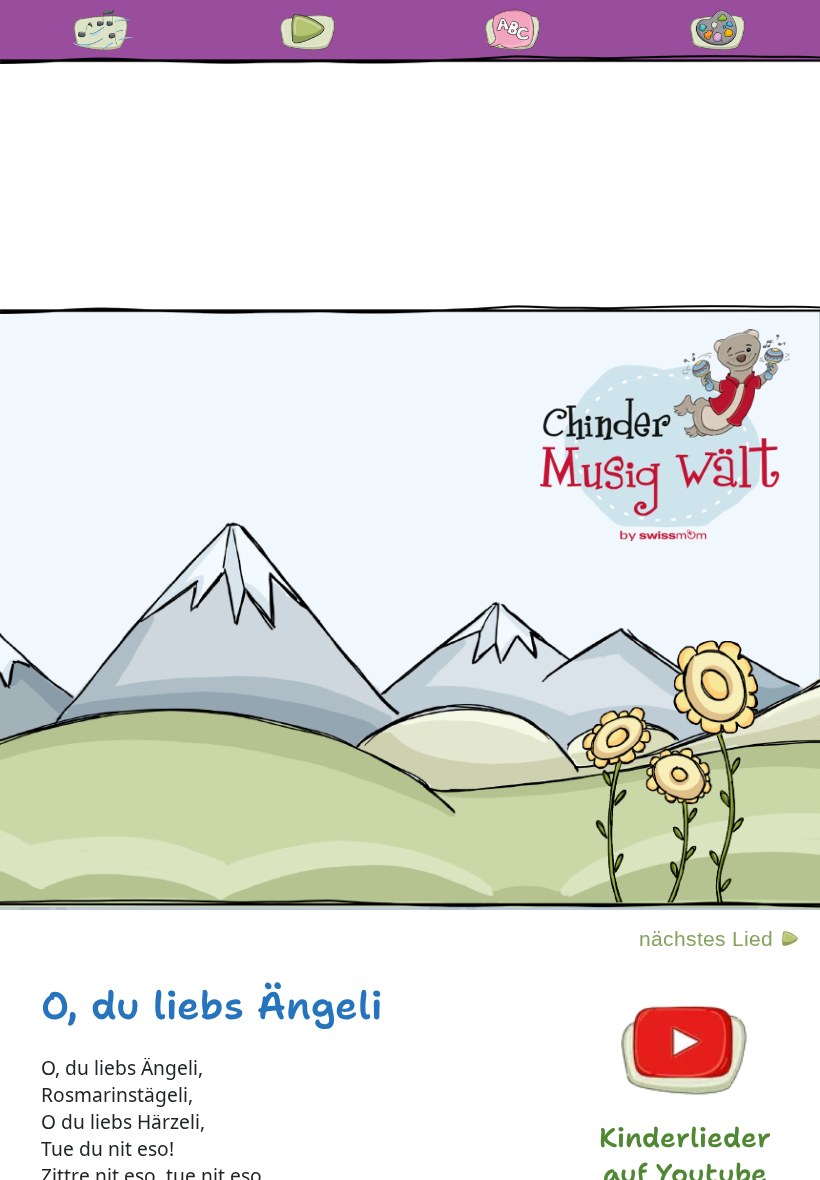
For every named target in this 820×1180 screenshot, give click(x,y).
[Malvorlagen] (718, 30)
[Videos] (308, 30)
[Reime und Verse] (513, 30)
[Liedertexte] (103, 30)
